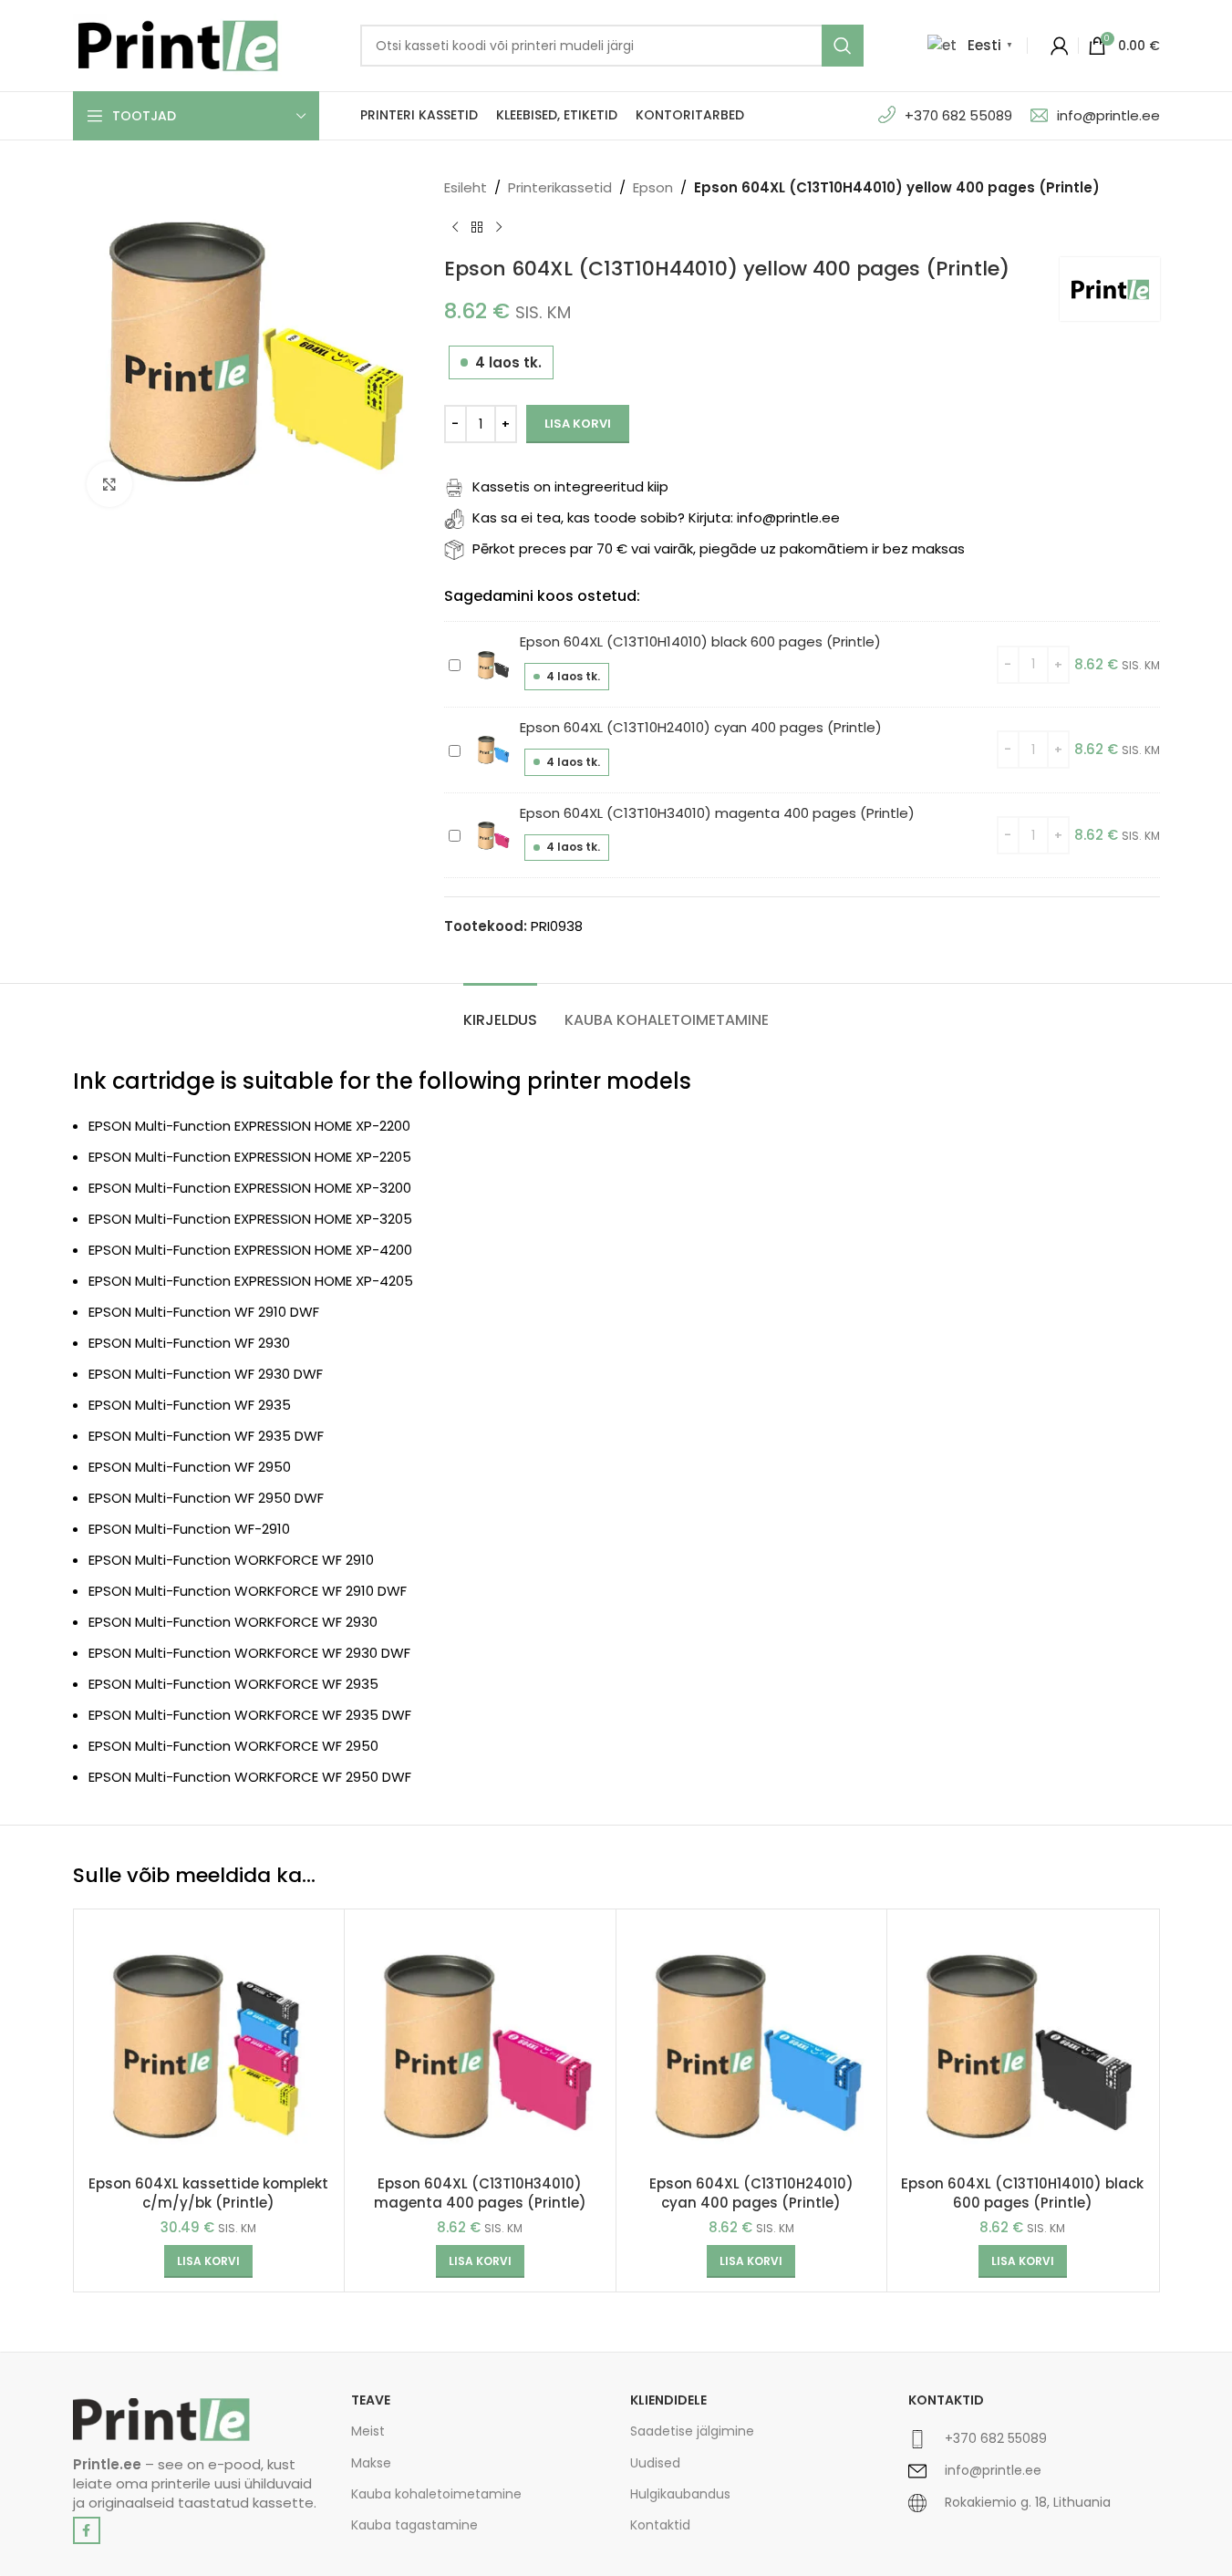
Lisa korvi (578, 424)
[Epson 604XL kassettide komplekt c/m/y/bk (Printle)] (209, 2045)
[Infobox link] (1034, 2446)
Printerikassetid (560, 187)
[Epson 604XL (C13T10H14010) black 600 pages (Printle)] (1023, 2045)
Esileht (466, 187)
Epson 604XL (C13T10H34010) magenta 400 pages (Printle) (717, 813)
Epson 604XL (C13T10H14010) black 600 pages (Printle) (700, 641)
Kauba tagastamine (414, 2525)
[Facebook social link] (87, 2530)
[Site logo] (178, 44)
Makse (371, 2463)
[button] (208, 2261)
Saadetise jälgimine (692, 2431)
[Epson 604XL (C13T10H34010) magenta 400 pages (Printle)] (480, 2045)
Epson (653, 187)
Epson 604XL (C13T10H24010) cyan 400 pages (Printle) (701, 727)
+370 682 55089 (958, 115)
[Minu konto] (1060, 46)
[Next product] (499, 228)
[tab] (500, 1011)
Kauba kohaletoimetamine (436, 2494)
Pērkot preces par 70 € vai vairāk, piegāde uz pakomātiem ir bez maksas (719, 548)
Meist (368, 2431)
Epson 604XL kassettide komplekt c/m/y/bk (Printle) (208, 2193)
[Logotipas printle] (161, 2420)
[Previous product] (455, 228)
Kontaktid (660, 2525)
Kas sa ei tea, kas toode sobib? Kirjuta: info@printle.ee (656, 517)
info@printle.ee (1108, 115)
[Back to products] (477, 228)
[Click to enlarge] (109, 484)
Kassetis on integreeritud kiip (570, 486)
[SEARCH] (843, 46)
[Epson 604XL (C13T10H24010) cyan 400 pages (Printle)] (752, 2045)
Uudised (655, 2463)
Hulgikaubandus (680, 2494)
